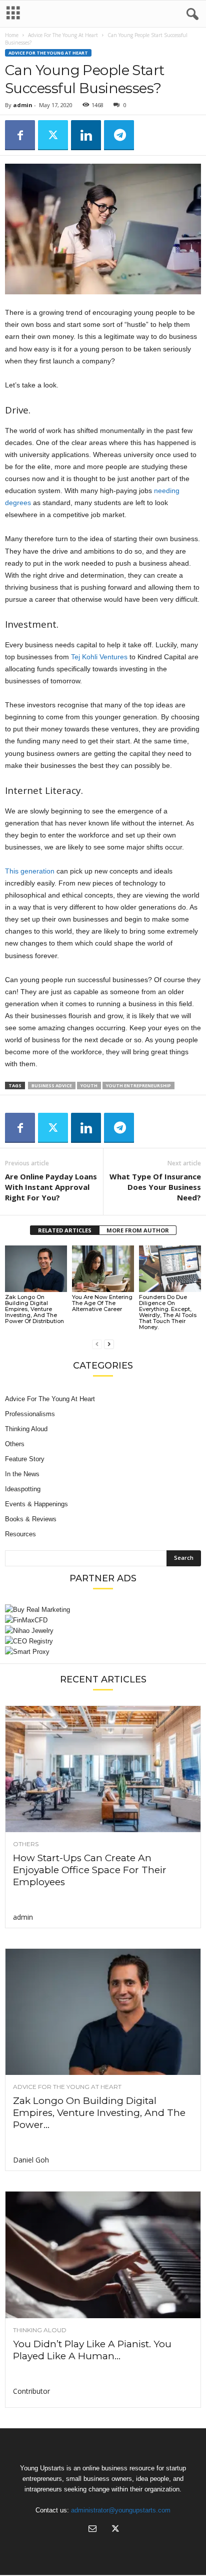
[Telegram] (119, 135)
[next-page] (109, 1344)
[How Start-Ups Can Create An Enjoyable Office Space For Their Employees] (103, 1769)
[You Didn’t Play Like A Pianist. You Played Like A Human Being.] (103, 2255)
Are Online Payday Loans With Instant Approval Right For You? (51, 1187)
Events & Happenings (36, 1504)
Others (15, 1444)
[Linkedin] (86, 135)
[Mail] (92, 2530)
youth (89, 1086)
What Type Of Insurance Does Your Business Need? (155, 1187)
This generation (30, 871)
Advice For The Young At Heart (63, 35)
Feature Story (25, 1459)
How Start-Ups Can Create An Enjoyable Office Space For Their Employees (90, 1870)
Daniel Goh (31, 2160)
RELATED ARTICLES (65, 1230)
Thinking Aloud (26, 1429)
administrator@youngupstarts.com (121, 2510)
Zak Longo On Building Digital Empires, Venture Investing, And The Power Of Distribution (34, 1309)
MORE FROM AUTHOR (138, 1230)
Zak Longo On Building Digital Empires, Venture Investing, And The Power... (99, 2113)
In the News (22, 1474)
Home (12, 35)
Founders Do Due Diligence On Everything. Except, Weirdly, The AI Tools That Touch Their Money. (168, 1312)
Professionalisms (30, 1414)
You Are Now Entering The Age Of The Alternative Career (102, 1303)
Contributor (31, 2391)
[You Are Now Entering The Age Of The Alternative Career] (103, 1269)
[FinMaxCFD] (103, 1620)
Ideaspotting (23, 1489)
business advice (52, 1086)
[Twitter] (53, 135)
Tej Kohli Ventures (99, 657)
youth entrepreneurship (138, 1086)
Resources (20, 1534)
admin (23, 105)
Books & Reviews (31, 1519)
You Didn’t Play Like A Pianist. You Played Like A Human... (92, 2350)
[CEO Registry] (103, 1641)
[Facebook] (20, 135)
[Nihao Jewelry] (103, 1631)
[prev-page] (97, 1344)
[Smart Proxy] (103, 1652)
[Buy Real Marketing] (103, 1610)
